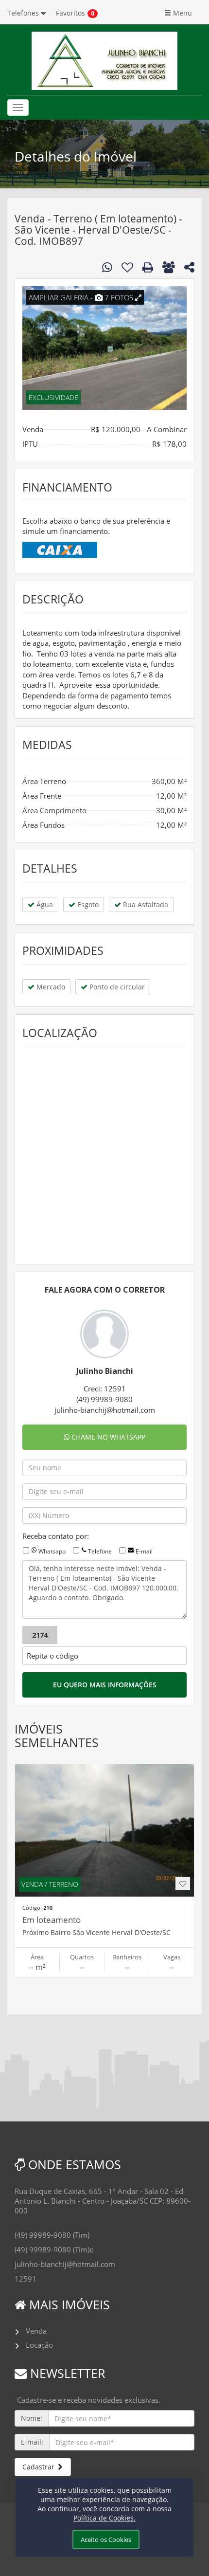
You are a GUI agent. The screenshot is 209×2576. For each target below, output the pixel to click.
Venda (36, 2331)
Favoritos (70, 13)
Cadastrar (39, 2467)
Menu (182, 13)
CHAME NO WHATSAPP (107, 1437)
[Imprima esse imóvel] (148, 267)
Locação (39, 2345)
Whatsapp (52, 1551)
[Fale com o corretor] (107, 267)
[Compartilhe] (189, 269)
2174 (40, 1635)
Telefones (24, 13)
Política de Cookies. (104, 2518)
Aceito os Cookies (106, 2539)
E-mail (144, 1551)
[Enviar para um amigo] (169, 267)
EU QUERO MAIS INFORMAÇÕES (105, 1685)
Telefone (100, 1551)
